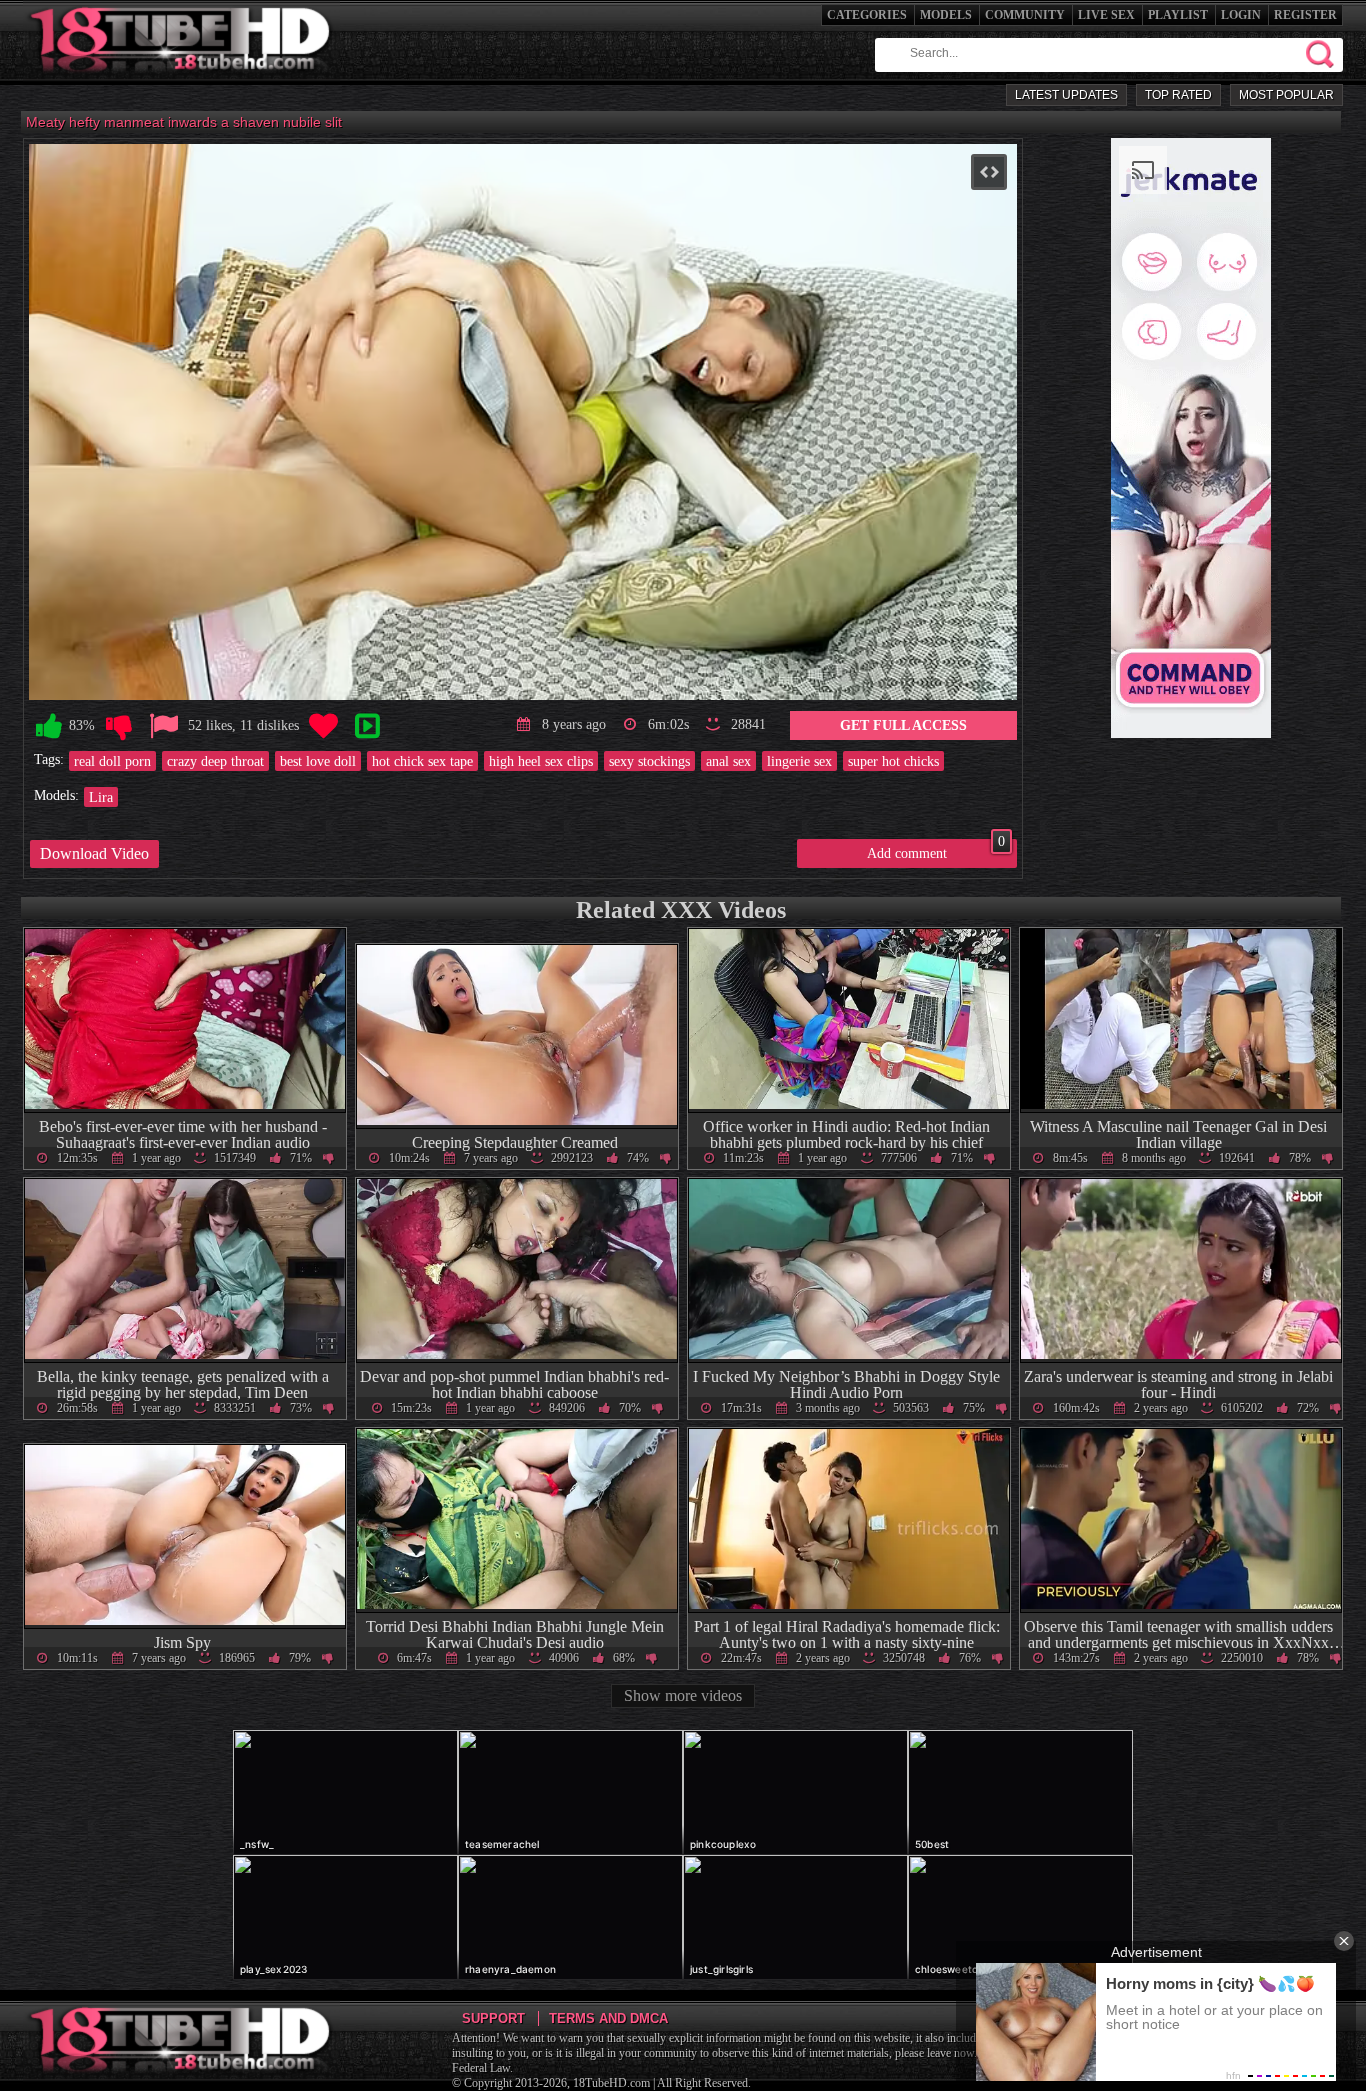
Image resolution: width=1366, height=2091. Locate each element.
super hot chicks (893, 761)
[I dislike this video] (119, 726)
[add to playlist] (367, 726)
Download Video (94, 853)
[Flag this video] (164, 726)
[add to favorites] (323, 726)
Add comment (936, 850)
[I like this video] (49, 726)
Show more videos (683, 1695)
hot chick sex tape (422, 761)
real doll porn (112, 761)
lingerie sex (799, 761)
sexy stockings (649, 761)
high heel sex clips (541, 761)
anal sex (728, 761)
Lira (101, 797)
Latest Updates (1066, 95)
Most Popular (1286, 95)
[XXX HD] (181, 79)
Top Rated (1178, 95)
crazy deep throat (215, 761)
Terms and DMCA (608, 2018)
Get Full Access (903, 725)
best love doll (318, 761)
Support (493, 2018)
